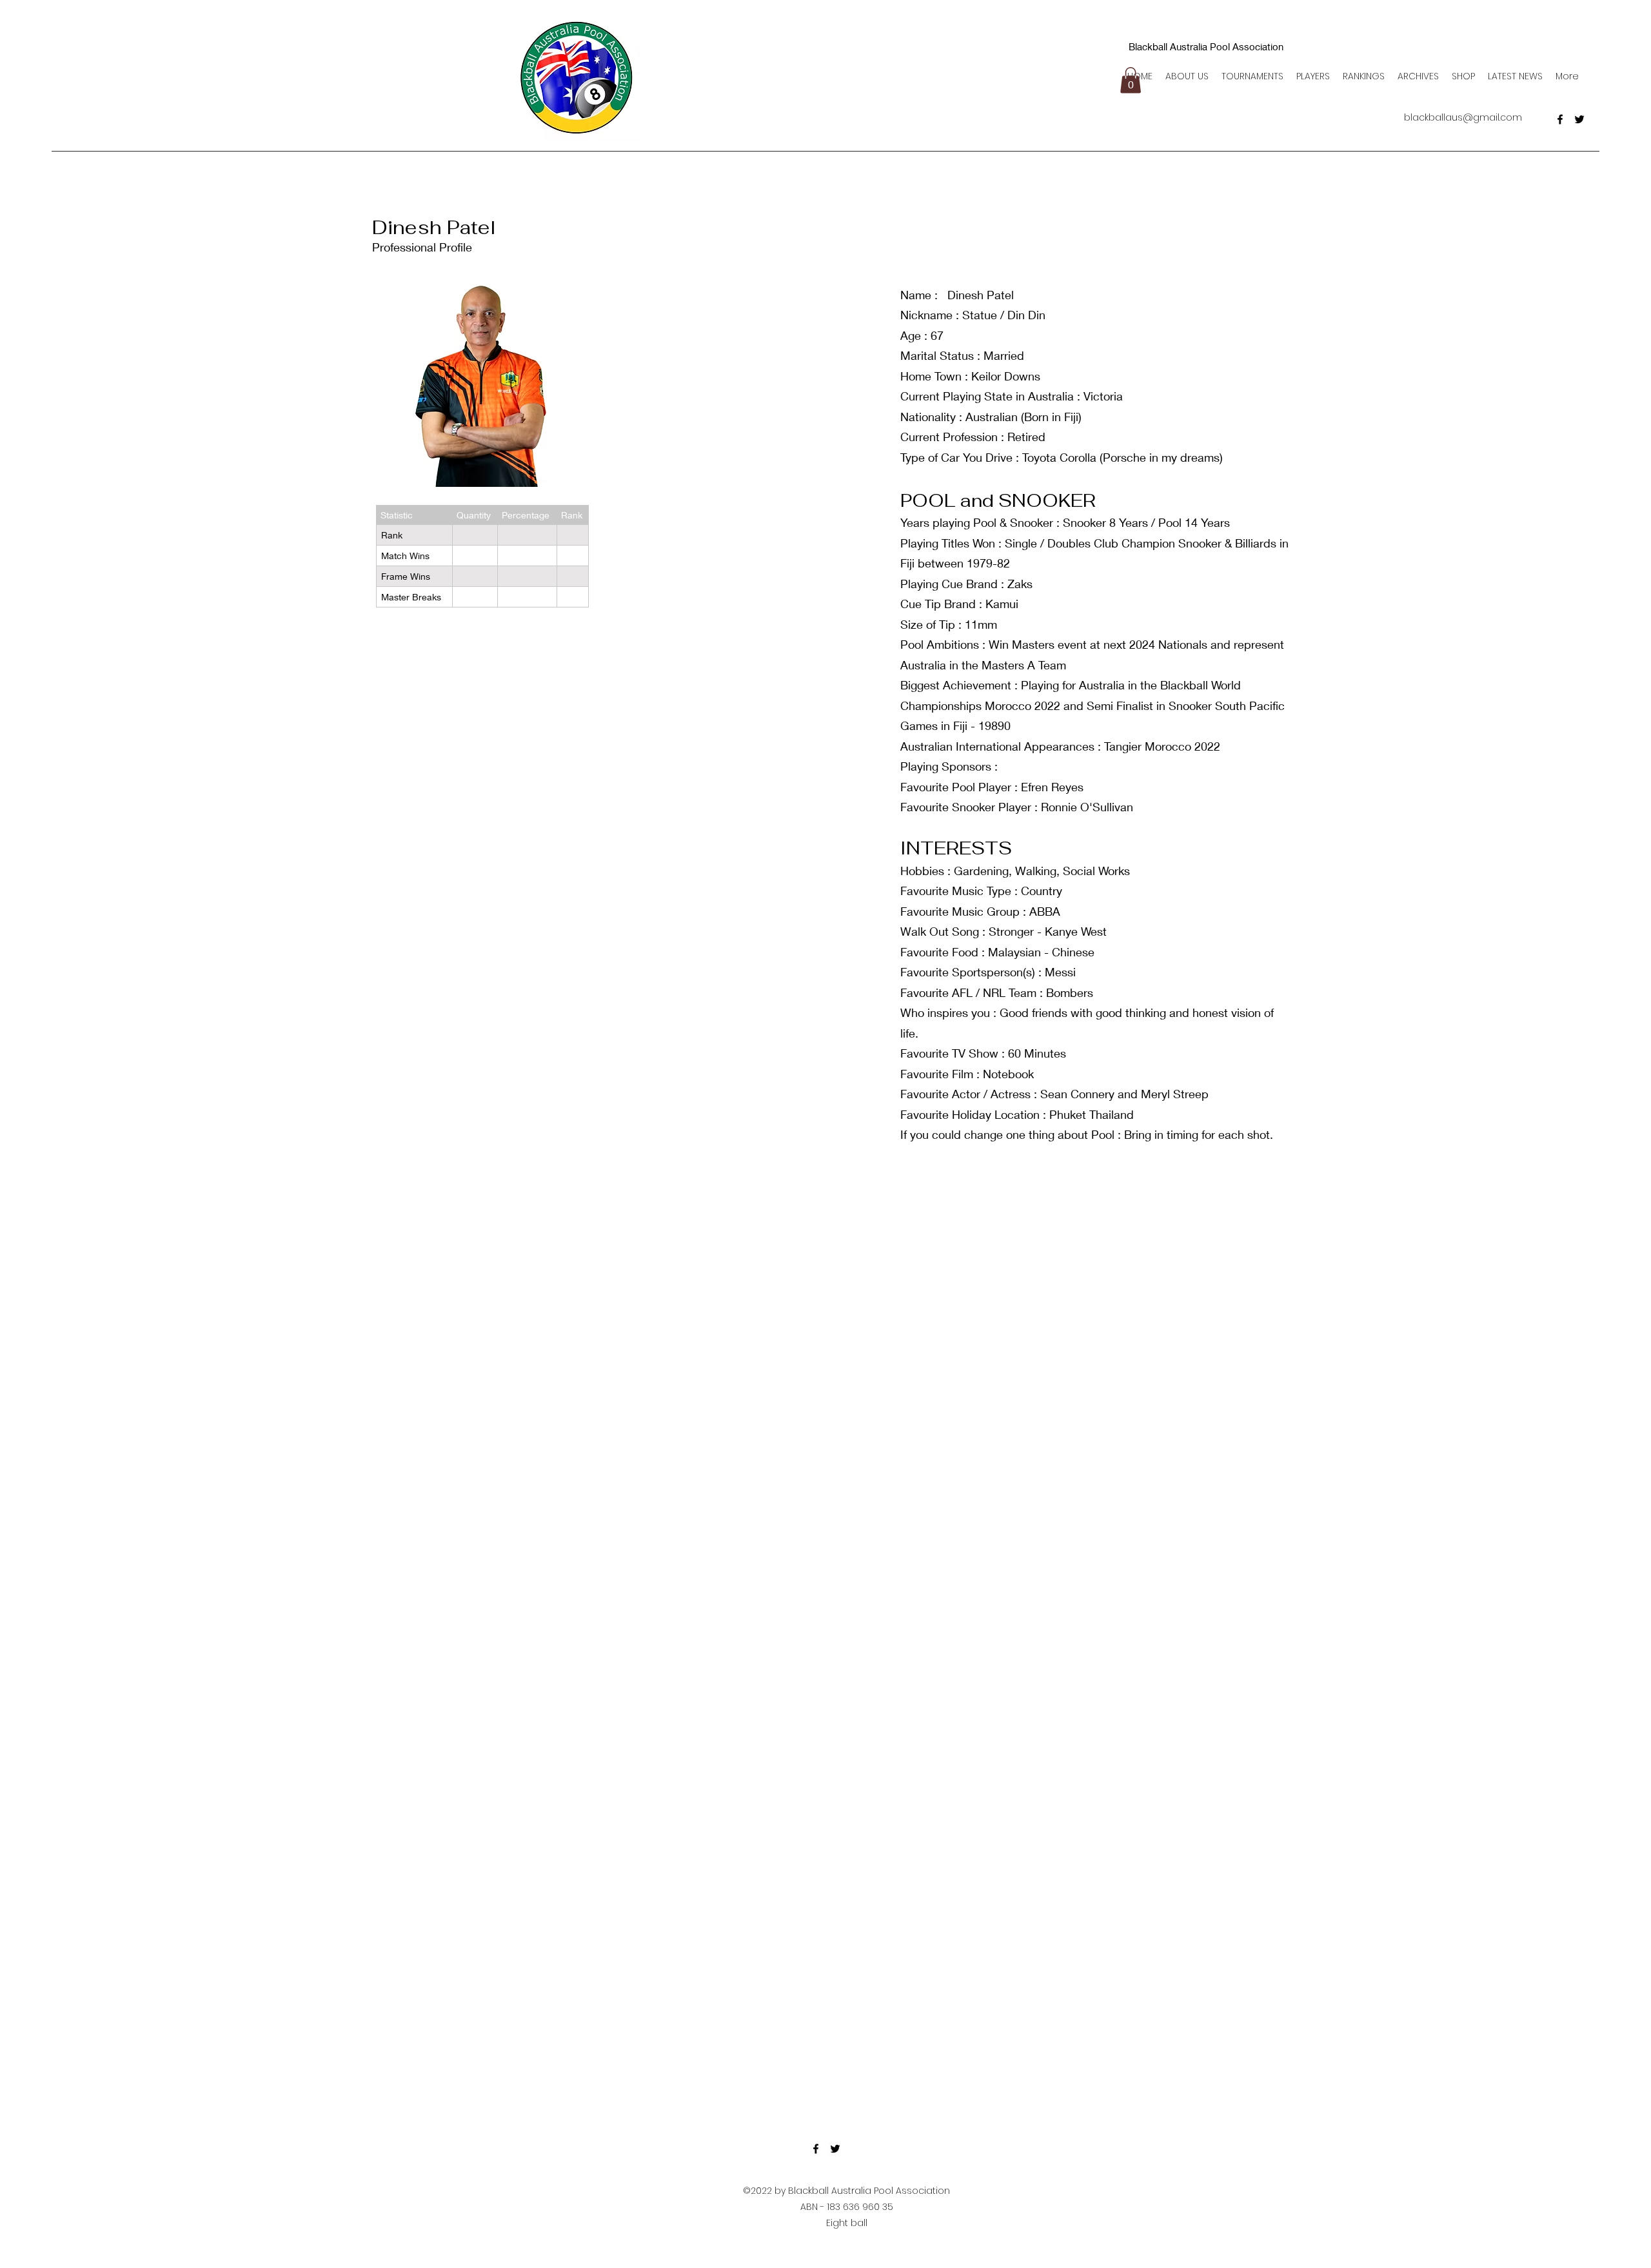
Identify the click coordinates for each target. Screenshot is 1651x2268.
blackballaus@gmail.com (1463, 117)
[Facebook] (1560, 119)
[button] (1131, 80)
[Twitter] (1579, 119)
